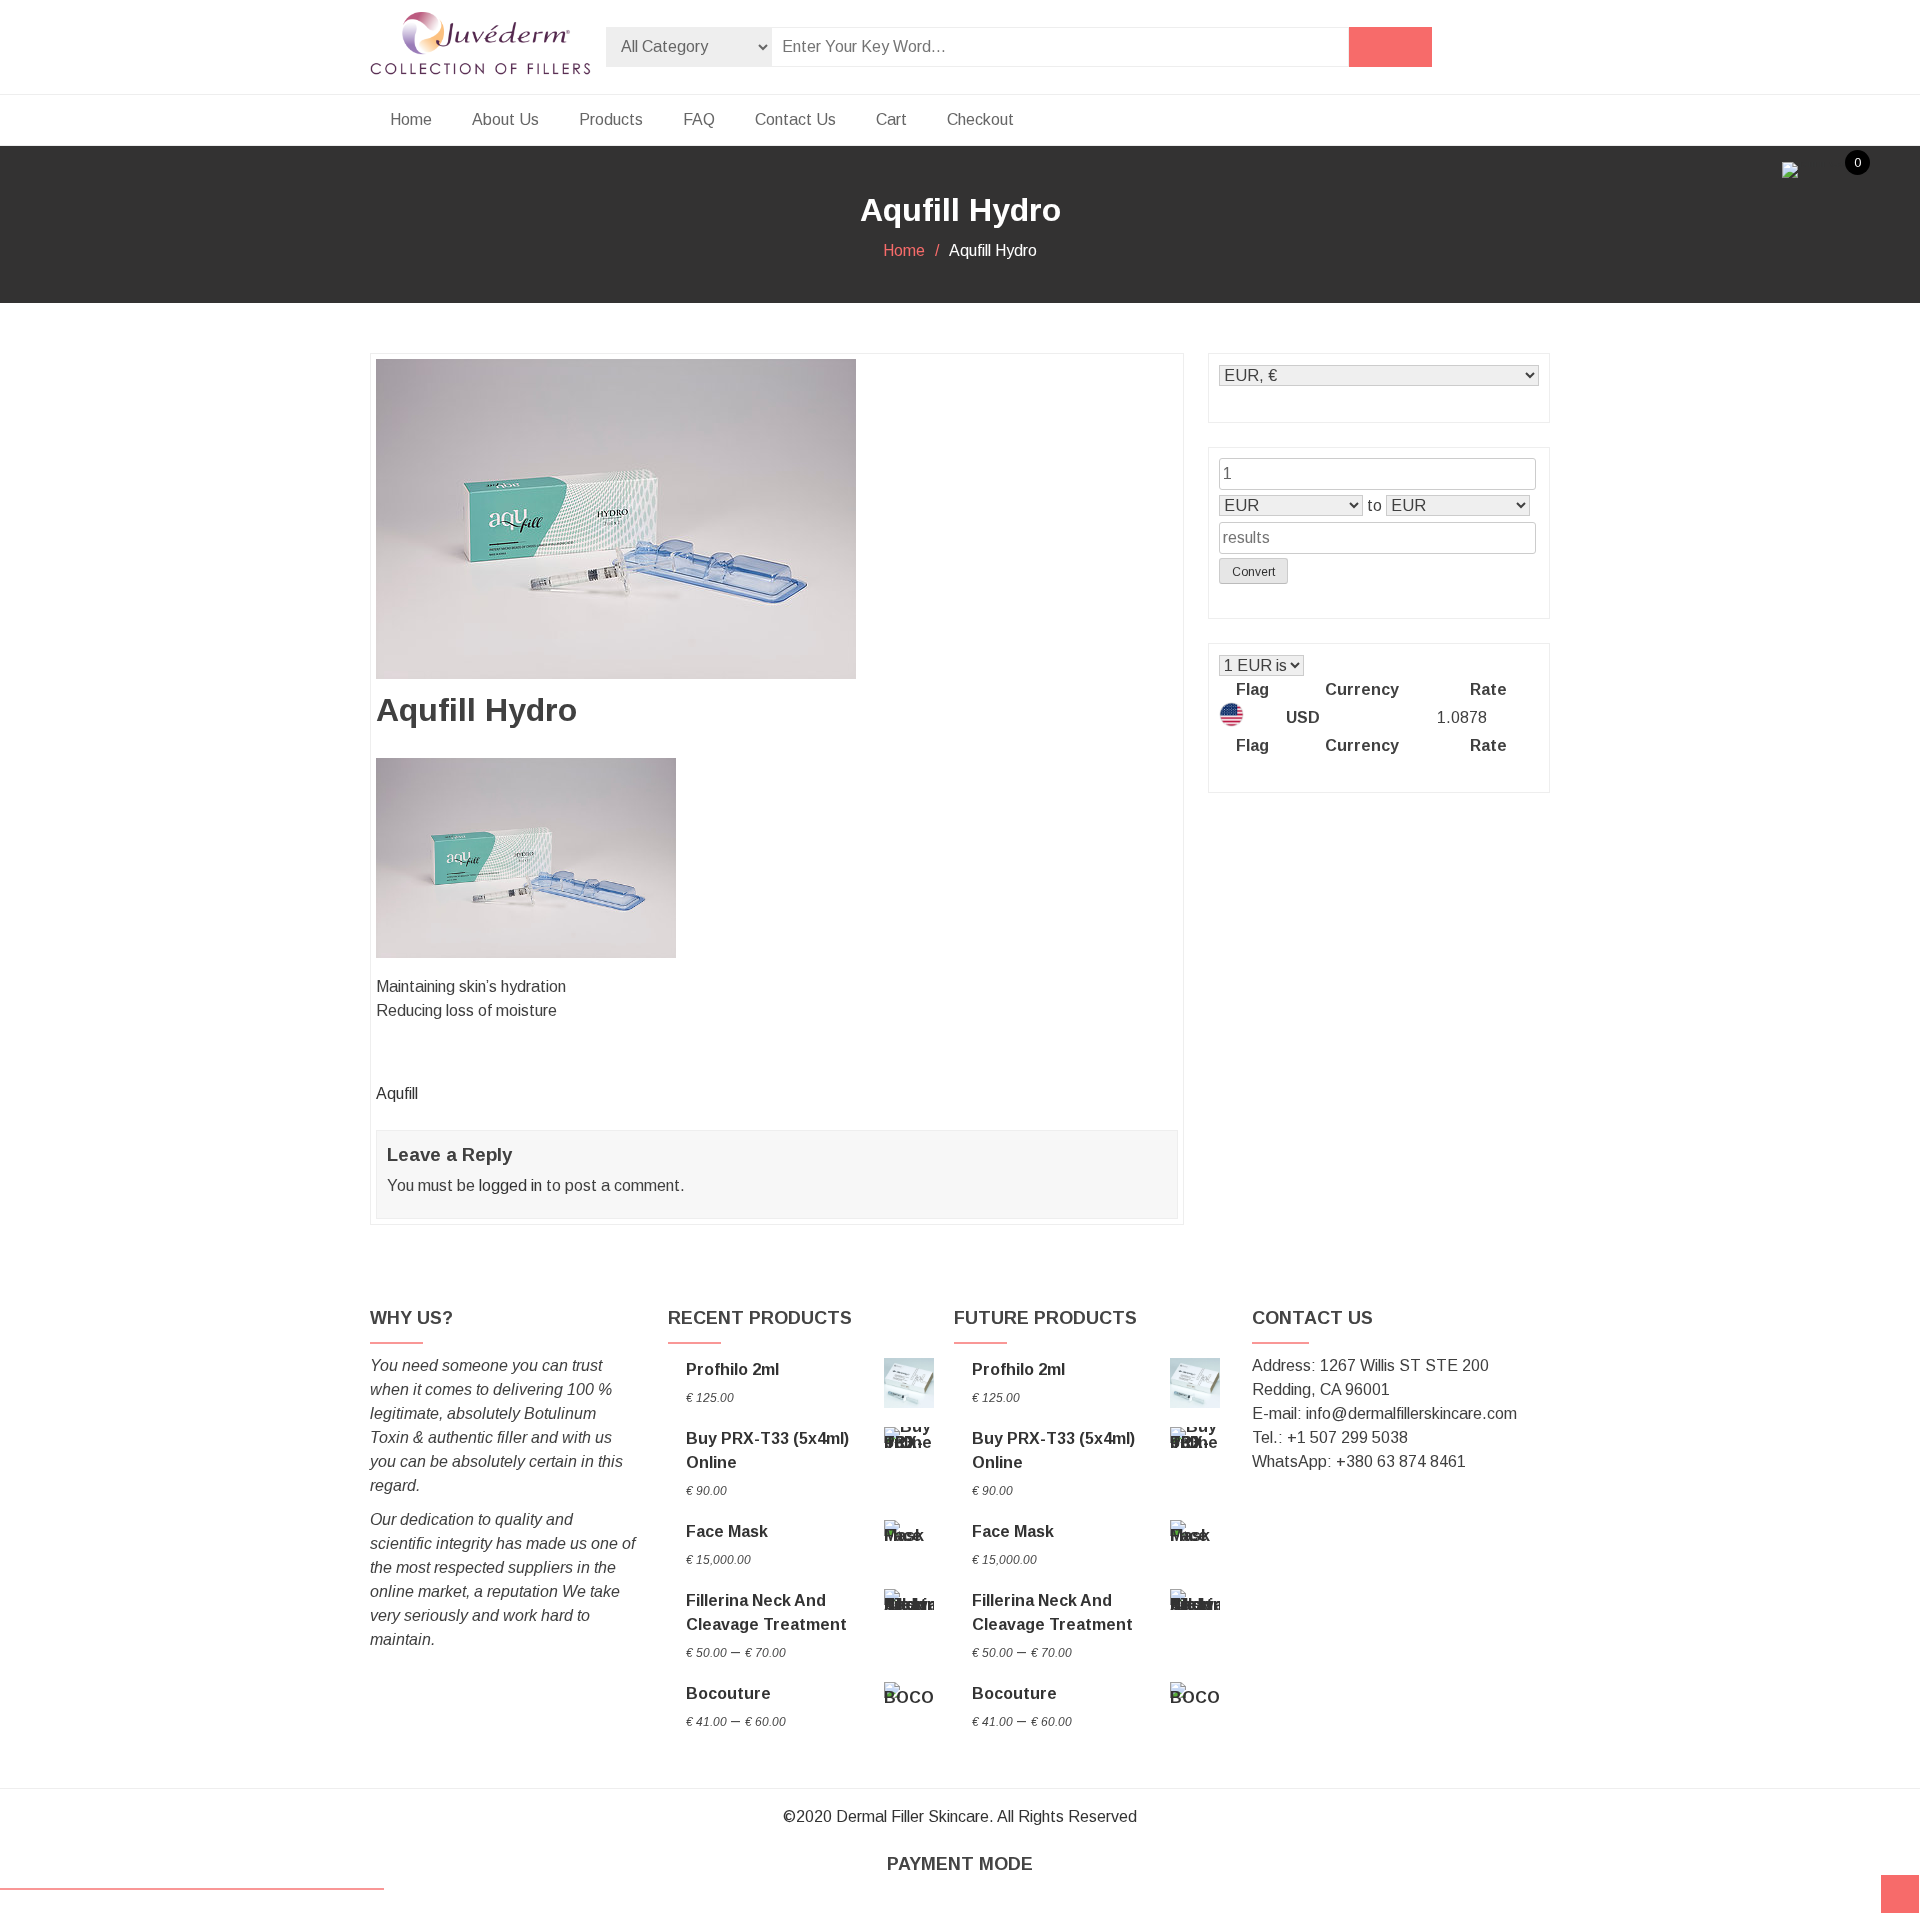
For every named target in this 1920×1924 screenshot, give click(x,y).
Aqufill (397, 1093)
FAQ (699, 119)
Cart (891, 119)
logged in (510, 1185)
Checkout (980, 119)
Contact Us (795, 119)
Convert (1253, 572)
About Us (505, 119)
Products (611, 119)
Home (411, 119)
